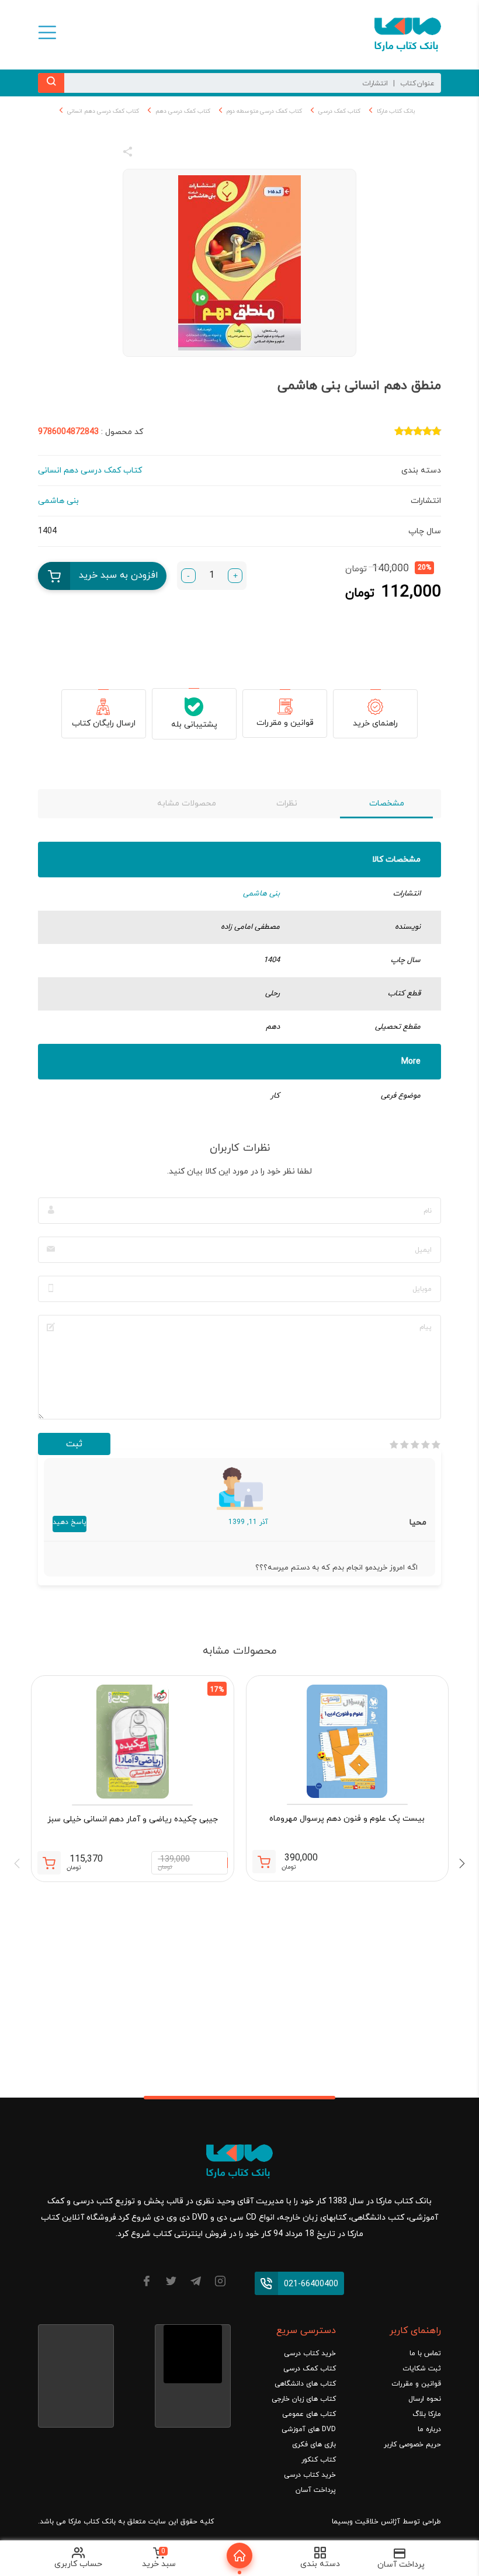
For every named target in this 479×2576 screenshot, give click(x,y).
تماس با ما (425, 2353)
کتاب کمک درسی (339, 111)
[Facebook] (147, 2283)
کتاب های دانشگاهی (305, 2384)
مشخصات (387, 803)
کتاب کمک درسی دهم (183, 111)
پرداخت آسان (316, 2490)
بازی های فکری (314, 2445)
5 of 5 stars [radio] (394, 1445)
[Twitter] (171, 2283)
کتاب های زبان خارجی (304, 2399)
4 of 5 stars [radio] (404, 1445)
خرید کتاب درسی (310, 2353)
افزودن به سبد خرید (119, 575)
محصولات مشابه (187, 803)
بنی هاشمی (261, 894)
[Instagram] (220, 2283)
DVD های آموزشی (309, 2429)
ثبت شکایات (422, 2369)
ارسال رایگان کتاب (104, 723)
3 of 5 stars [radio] (415, 1445)
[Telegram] (196, 2283)
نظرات (287, 803)
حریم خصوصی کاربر (412, 2445)
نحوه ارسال (425, 2399)
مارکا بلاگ (427, 2414)
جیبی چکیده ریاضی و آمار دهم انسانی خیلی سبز (133, 1819)
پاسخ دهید (70, 1522)
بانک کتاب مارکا (396, 111)
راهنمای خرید (375, 723)
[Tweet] (191, 154)
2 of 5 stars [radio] (425, 1445)
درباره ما (429, 2429)
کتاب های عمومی (309, 2414)
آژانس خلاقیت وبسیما (366, 2522)
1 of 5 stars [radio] (436, 1445)
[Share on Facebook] (149, 154)
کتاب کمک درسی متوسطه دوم (264, 111)
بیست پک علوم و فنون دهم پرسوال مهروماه (347, 1819)
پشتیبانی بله (194, 725)
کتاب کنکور (319, 2460)
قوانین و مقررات (285, 723)
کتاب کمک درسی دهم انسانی (103, 111)
